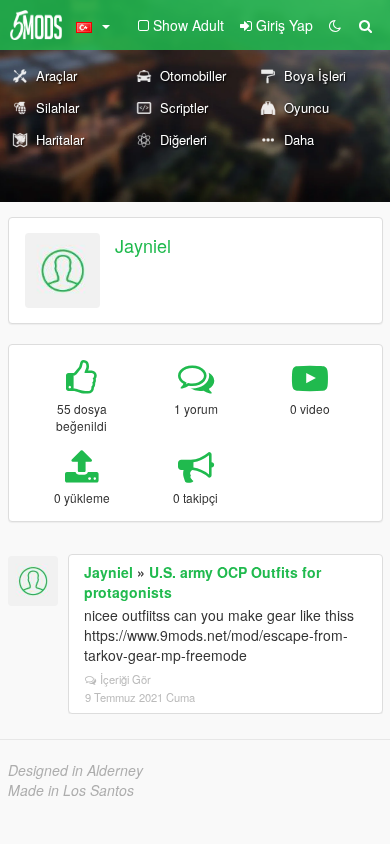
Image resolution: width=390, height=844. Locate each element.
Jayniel (143, 245)
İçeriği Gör (125, 679)
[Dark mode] (335, 25)
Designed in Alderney (75, 770)
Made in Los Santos (71, 790)
